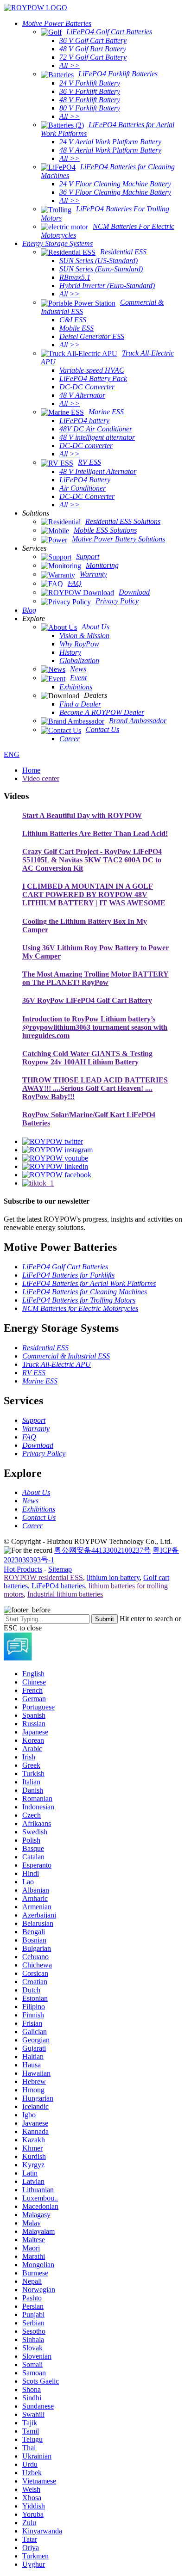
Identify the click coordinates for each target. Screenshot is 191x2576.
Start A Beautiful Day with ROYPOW (82, 815)
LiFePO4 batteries (58, 1586)
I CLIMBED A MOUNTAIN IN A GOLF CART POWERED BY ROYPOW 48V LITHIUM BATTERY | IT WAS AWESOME (94, 895)
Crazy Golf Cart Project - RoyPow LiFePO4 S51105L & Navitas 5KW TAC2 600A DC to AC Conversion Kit (92, 860)
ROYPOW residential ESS (43, 1577)
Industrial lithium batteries (65, 1594)
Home (31, 770)
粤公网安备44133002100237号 (102, 1550)
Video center (41, 778)
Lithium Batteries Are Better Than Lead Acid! (95, 833)
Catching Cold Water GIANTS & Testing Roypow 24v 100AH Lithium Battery (87, 1058)
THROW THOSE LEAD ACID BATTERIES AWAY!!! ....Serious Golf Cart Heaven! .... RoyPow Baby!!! (95, 1088)
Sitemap (60, 1569)
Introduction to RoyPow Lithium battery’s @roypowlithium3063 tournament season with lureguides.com (95, 1027)
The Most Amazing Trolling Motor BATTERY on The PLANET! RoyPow (95, 978)
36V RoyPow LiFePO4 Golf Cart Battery (87, 1000)
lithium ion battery (113, 1577)
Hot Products (23, 1569)
